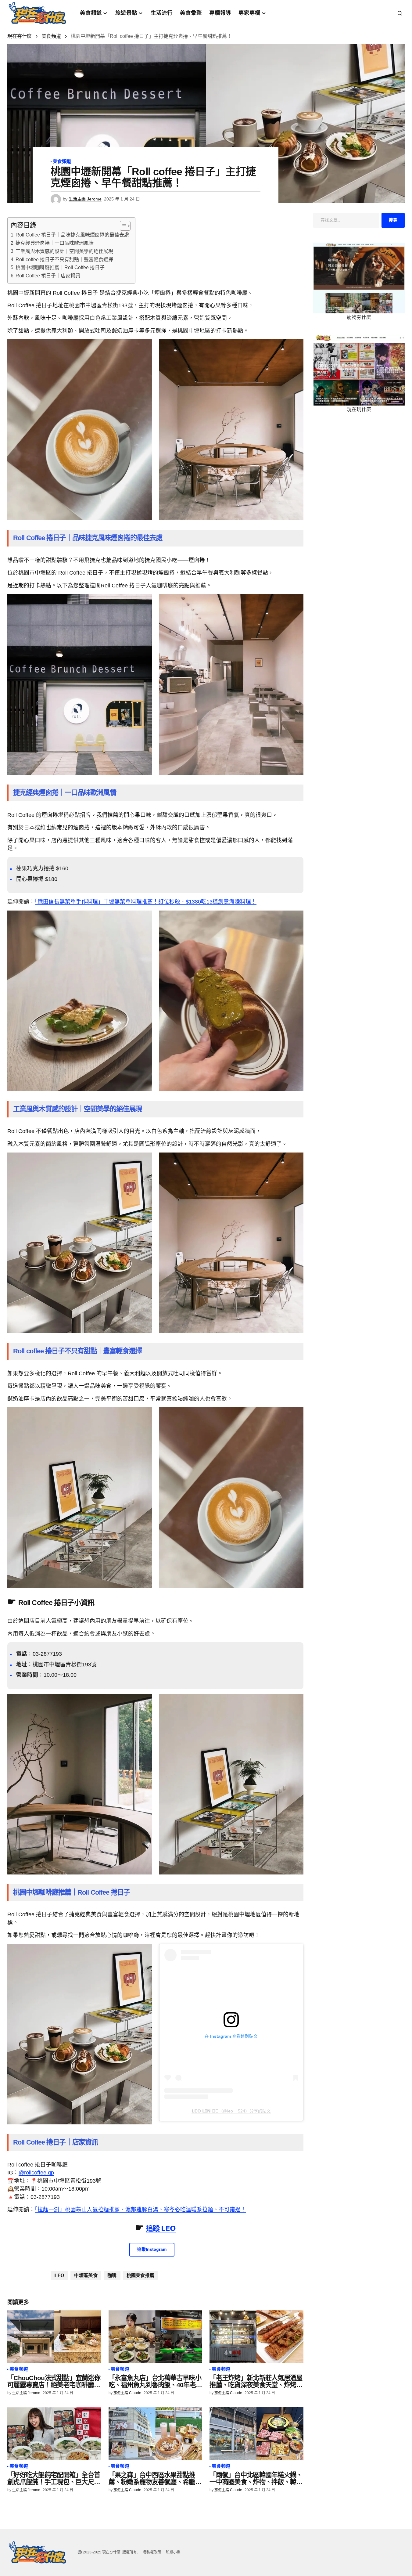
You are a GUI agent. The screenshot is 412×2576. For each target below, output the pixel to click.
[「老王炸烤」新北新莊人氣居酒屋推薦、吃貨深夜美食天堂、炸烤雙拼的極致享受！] (256, 2337)
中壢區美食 (86, 2275)
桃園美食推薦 (141, 2275)
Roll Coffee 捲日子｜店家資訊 (48, 276)
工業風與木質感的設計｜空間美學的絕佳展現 (64, 251)
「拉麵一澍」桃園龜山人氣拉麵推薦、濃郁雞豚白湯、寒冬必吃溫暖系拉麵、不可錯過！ (140, 2210)
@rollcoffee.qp (36, 2173)
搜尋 (393, 220)
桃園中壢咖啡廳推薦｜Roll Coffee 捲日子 (60, 267)
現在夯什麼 (20, 36)
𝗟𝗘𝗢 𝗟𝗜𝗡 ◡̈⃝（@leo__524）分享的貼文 (231, 2111)
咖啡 (112, 2275)
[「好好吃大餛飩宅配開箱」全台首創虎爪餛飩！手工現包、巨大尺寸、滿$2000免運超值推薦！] (54, 2434)
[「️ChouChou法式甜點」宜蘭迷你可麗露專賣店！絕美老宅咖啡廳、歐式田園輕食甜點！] (54, 2337)
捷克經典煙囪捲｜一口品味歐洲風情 (55, 243)
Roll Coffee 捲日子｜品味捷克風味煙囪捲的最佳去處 (72, 235)
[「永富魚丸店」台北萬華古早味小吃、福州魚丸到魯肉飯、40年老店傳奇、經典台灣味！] (156, 2337)
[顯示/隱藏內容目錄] (122, 226)
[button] (400, 13)
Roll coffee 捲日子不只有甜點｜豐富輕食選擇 (64, 260)
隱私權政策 (152, 2552)
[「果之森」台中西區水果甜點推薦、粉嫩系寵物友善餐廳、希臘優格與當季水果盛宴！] (156, 2434)
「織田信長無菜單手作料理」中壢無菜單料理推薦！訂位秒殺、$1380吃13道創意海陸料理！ (146, 902)
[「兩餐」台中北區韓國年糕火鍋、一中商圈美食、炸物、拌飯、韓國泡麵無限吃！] (256, 2434)
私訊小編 (173, 2552)
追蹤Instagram (152, 2249)
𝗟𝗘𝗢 (59, 2275)
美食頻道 (51, 36)
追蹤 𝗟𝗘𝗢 (161, 2228)
